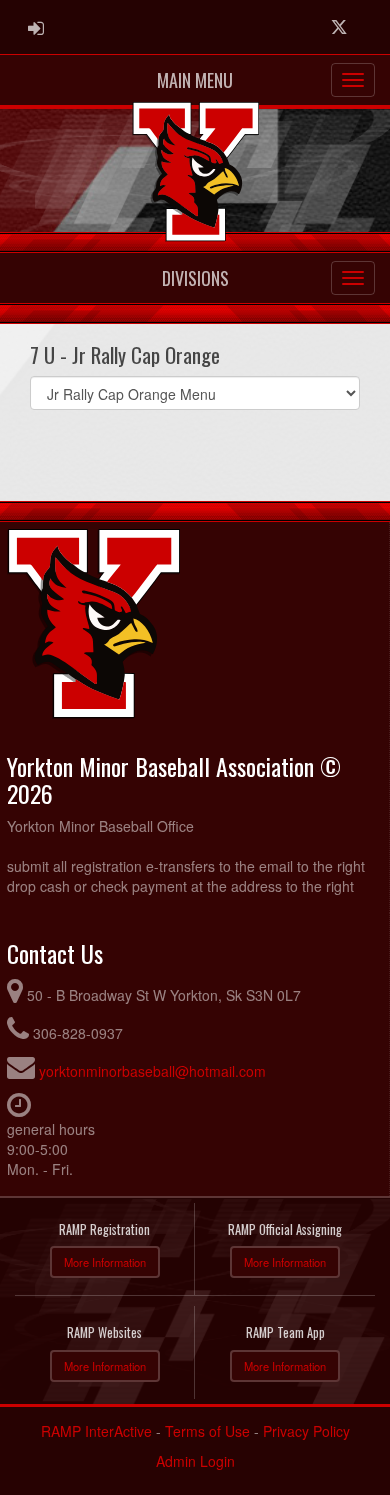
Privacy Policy (306, 1431)
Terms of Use (207, 1431)
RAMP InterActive (96, 1431)
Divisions (195, 278)
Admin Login (195, 1461)
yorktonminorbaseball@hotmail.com (152, 1071)
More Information (105, 1262)
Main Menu (195, 80)
